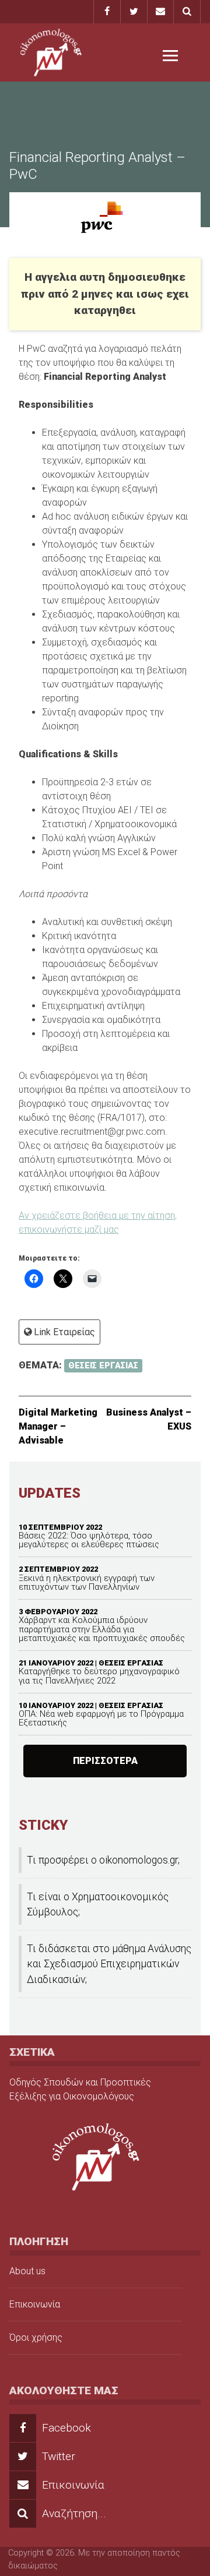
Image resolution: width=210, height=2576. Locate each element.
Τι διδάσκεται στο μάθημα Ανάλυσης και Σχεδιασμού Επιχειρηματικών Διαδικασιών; (109, 1964)
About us (27, 2271)
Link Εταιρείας (64, 1332)
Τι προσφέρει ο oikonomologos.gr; (103, 1860)
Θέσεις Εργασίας (103, 1366)
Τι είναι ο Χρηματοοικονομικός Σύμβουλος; (98, 1904)
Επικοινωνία (35, 2304)
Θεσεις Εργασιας (131, 1663)
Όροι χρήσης (36, 2337)
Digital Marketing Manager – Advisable (58, 1426)
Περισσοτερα (105, 1761)
